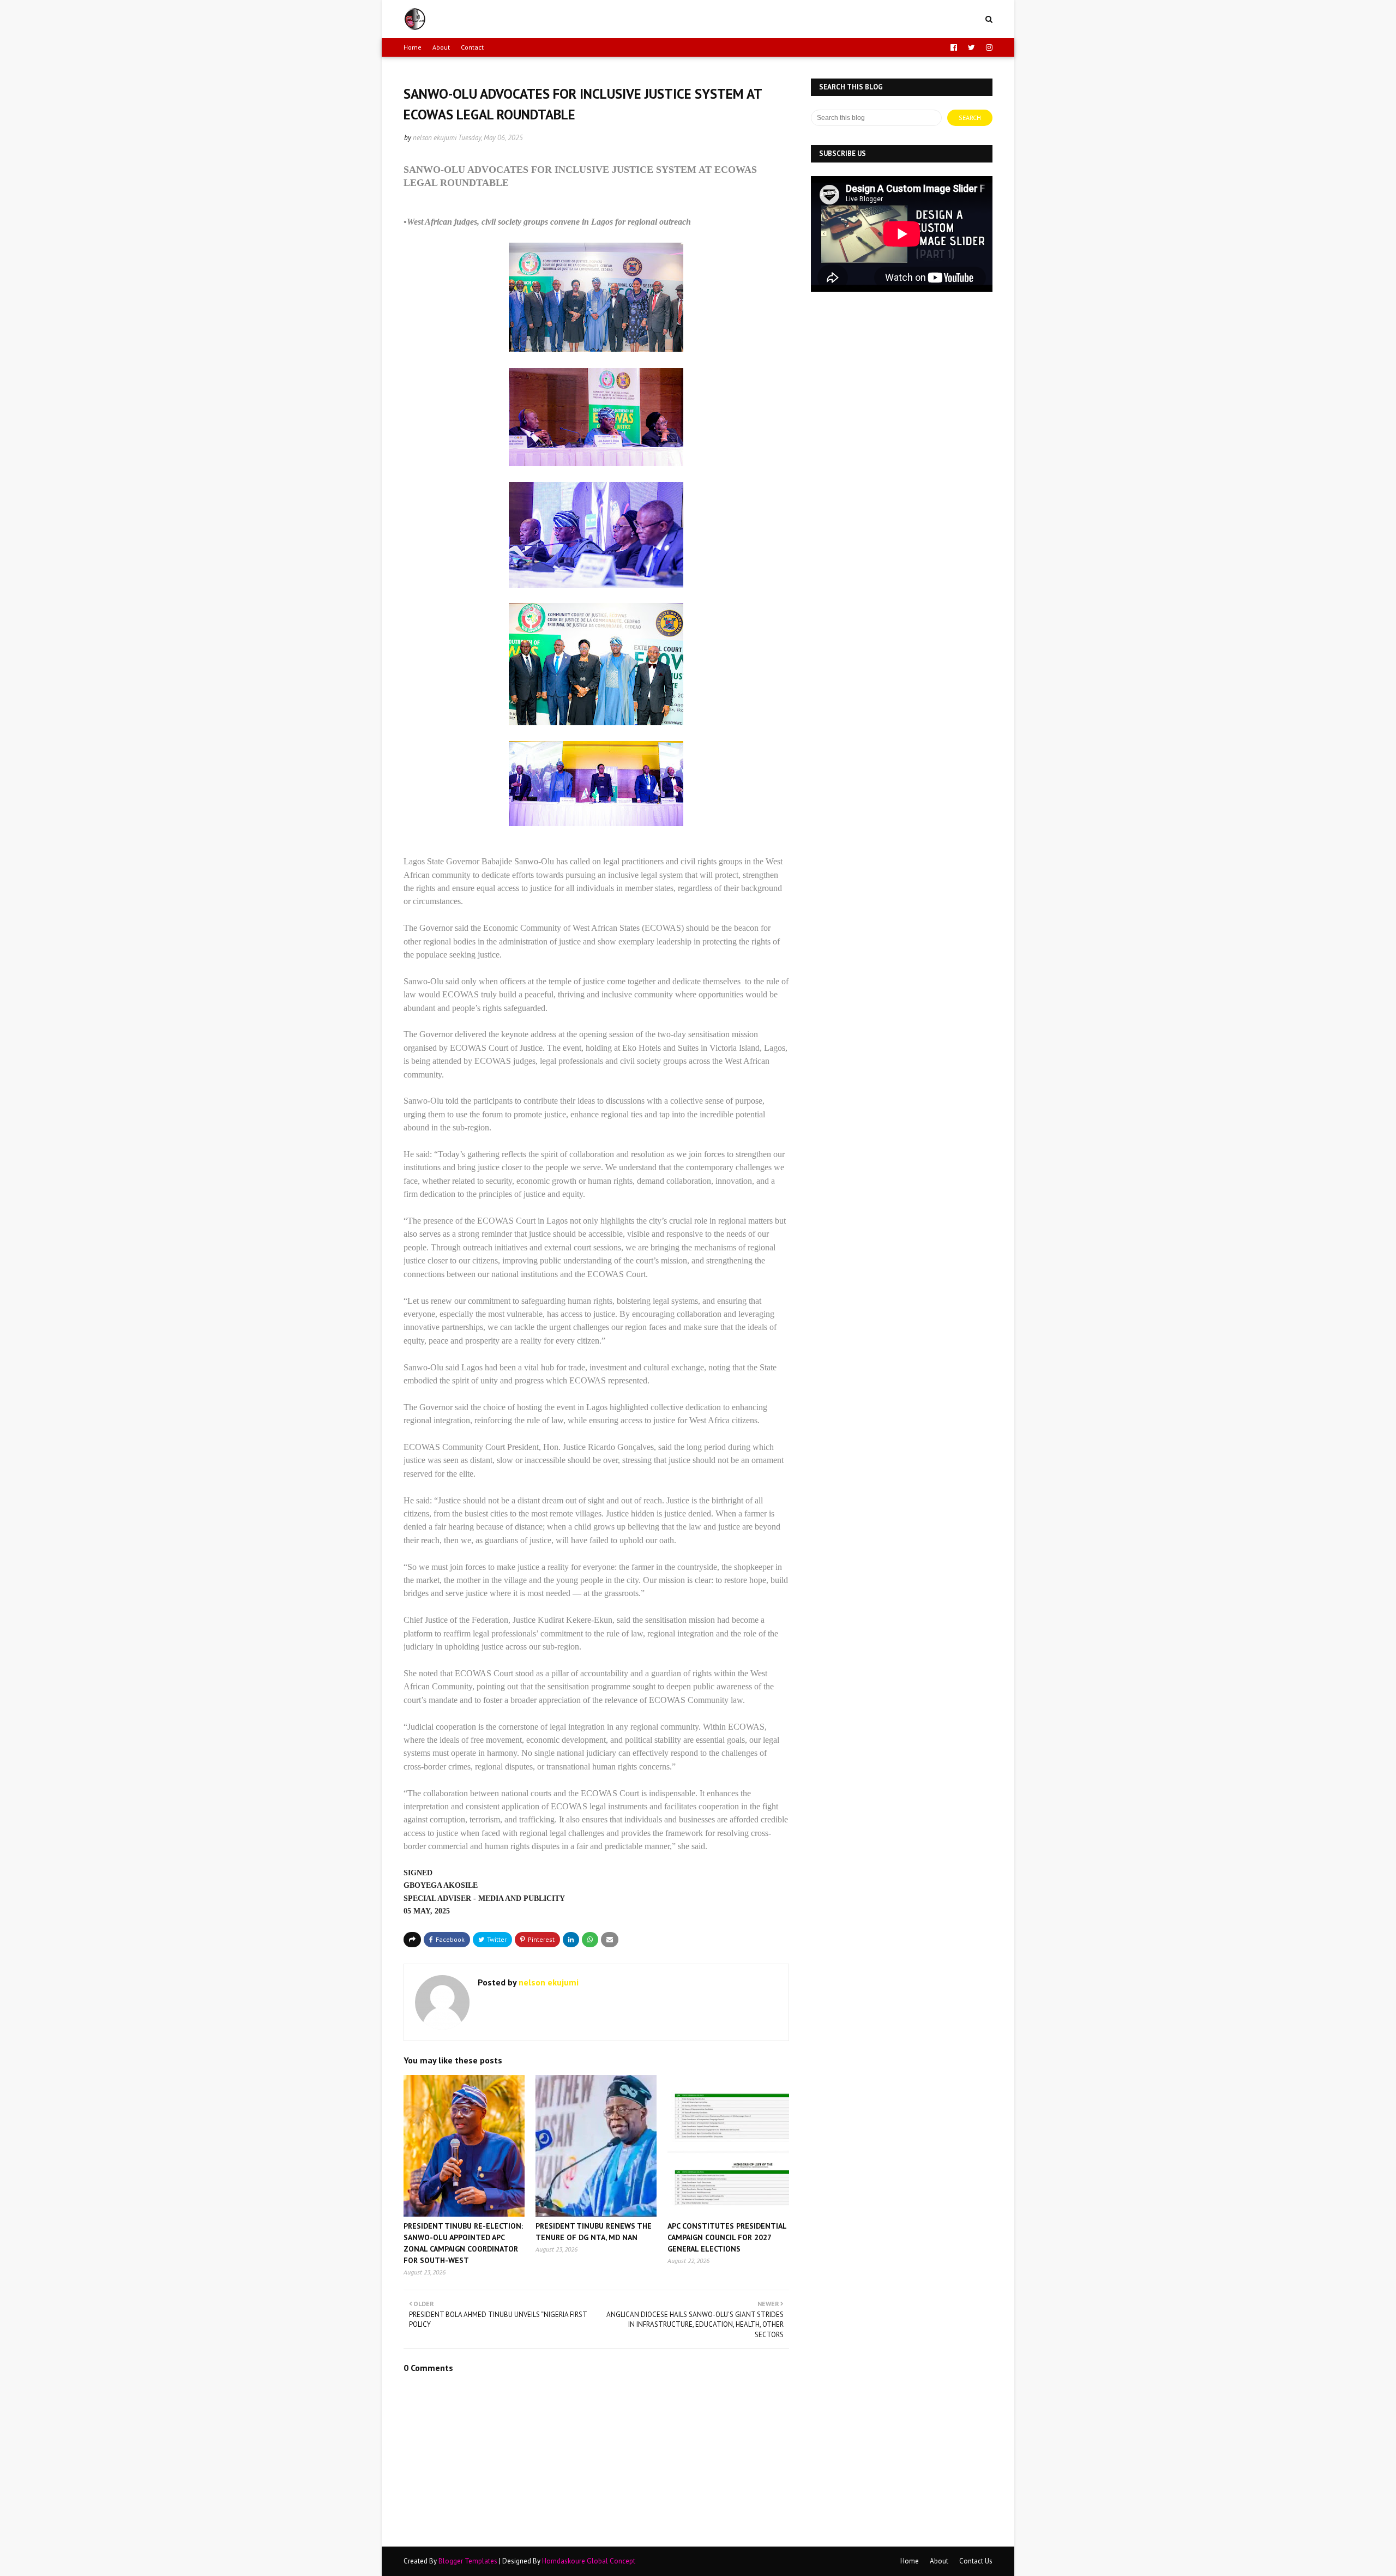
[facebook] (954, 47)
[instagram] (988, 47)
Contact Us (976, 2561)
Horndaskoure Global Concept (589, 2561)
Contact (472, 47)
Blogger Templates (468, 2561)
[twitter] (971, 47)
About (441, 47)
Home (413, 47)
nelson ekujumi (435, 138)
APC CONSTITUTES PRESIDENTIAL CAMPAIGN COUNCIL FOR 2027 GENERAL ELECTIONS (727, 2237)
